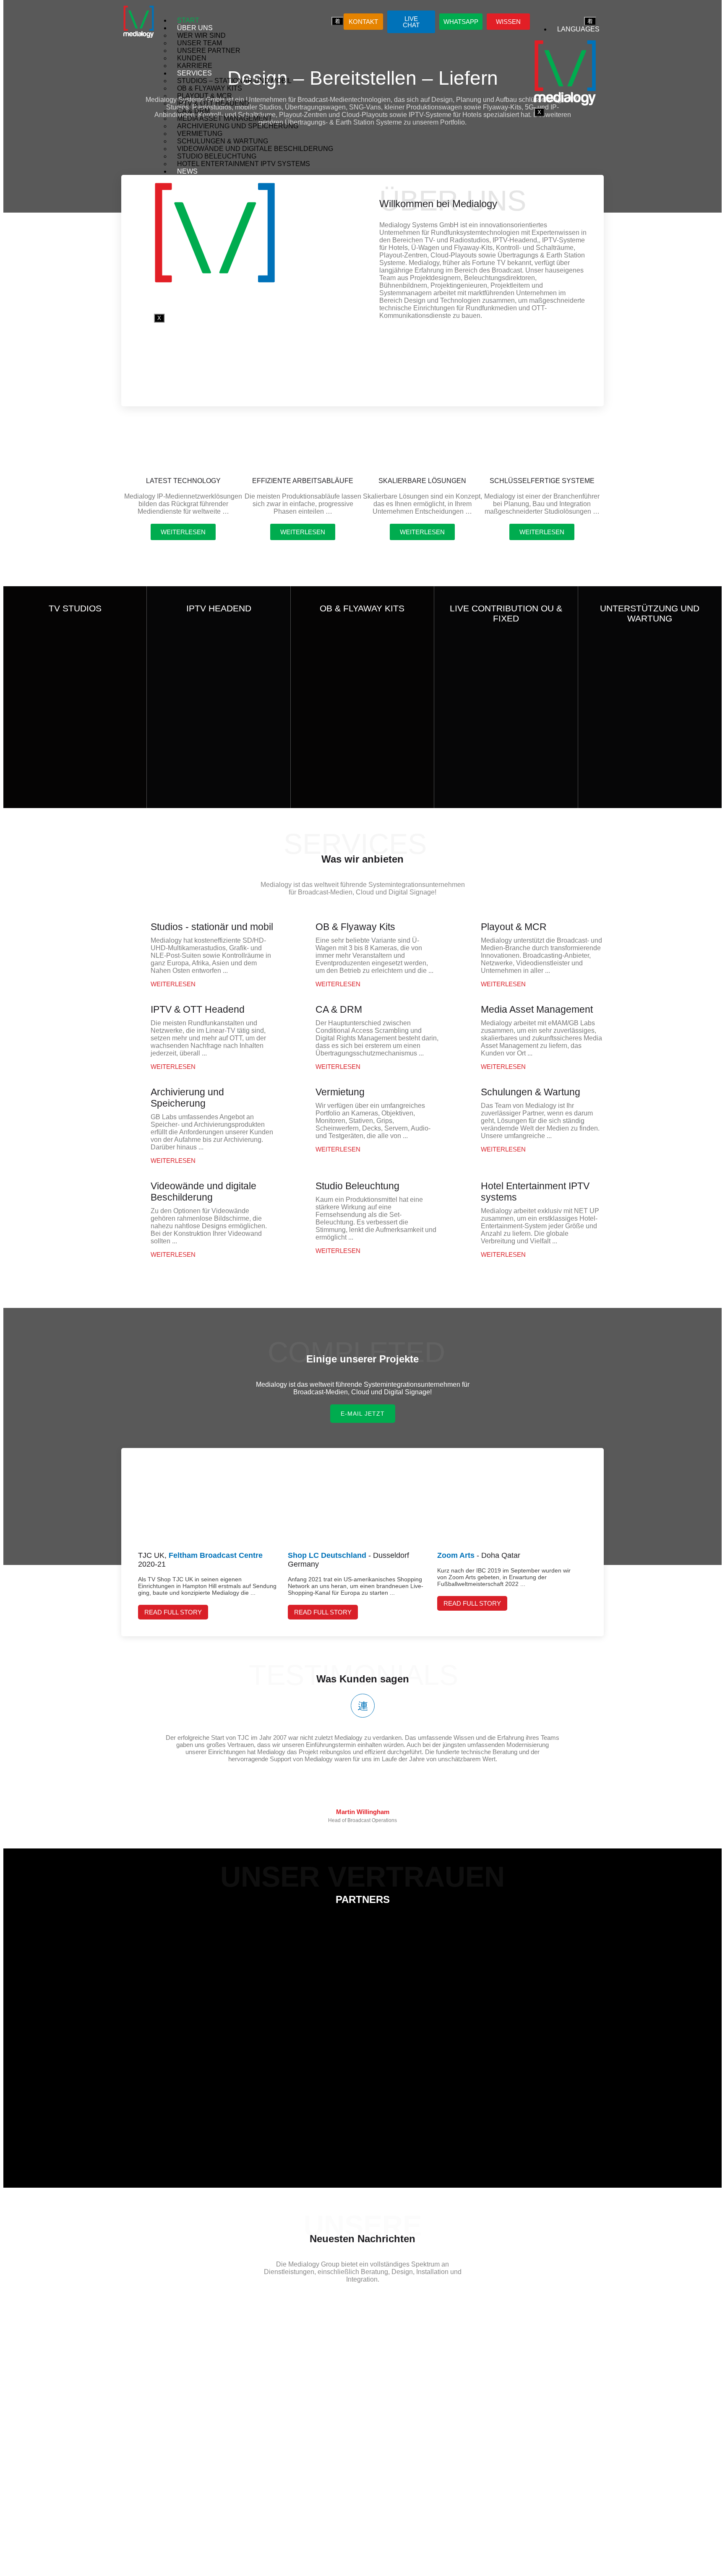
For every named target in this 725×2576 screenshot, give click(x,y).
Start (188, 20)
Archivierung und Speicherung (238, 126)
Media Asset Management (225, 118)
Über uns (195, 28)
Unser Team (200, 43)
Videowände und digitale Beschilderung (255, 149)
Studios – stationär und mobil (234, 81)
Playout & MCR (205, 96)
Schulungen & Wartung (223, 141)
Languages (578, 29)
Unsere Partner (209, 51)
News (187, 171)
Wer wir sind (201, 35)
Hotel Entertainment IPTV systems (244, 164)
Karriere (195, 66)
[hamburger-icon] (338, 21)
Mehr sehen (72, 800)
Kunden (192, 58)
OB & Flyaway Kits (210, 88)
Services (194, 73)
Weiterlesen (173, 984)
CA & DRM (193, 111)
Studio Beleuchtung (217, 156)
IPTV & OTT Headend (213, 103)
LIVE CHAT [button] (411, 22)
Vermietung (200, 134)
